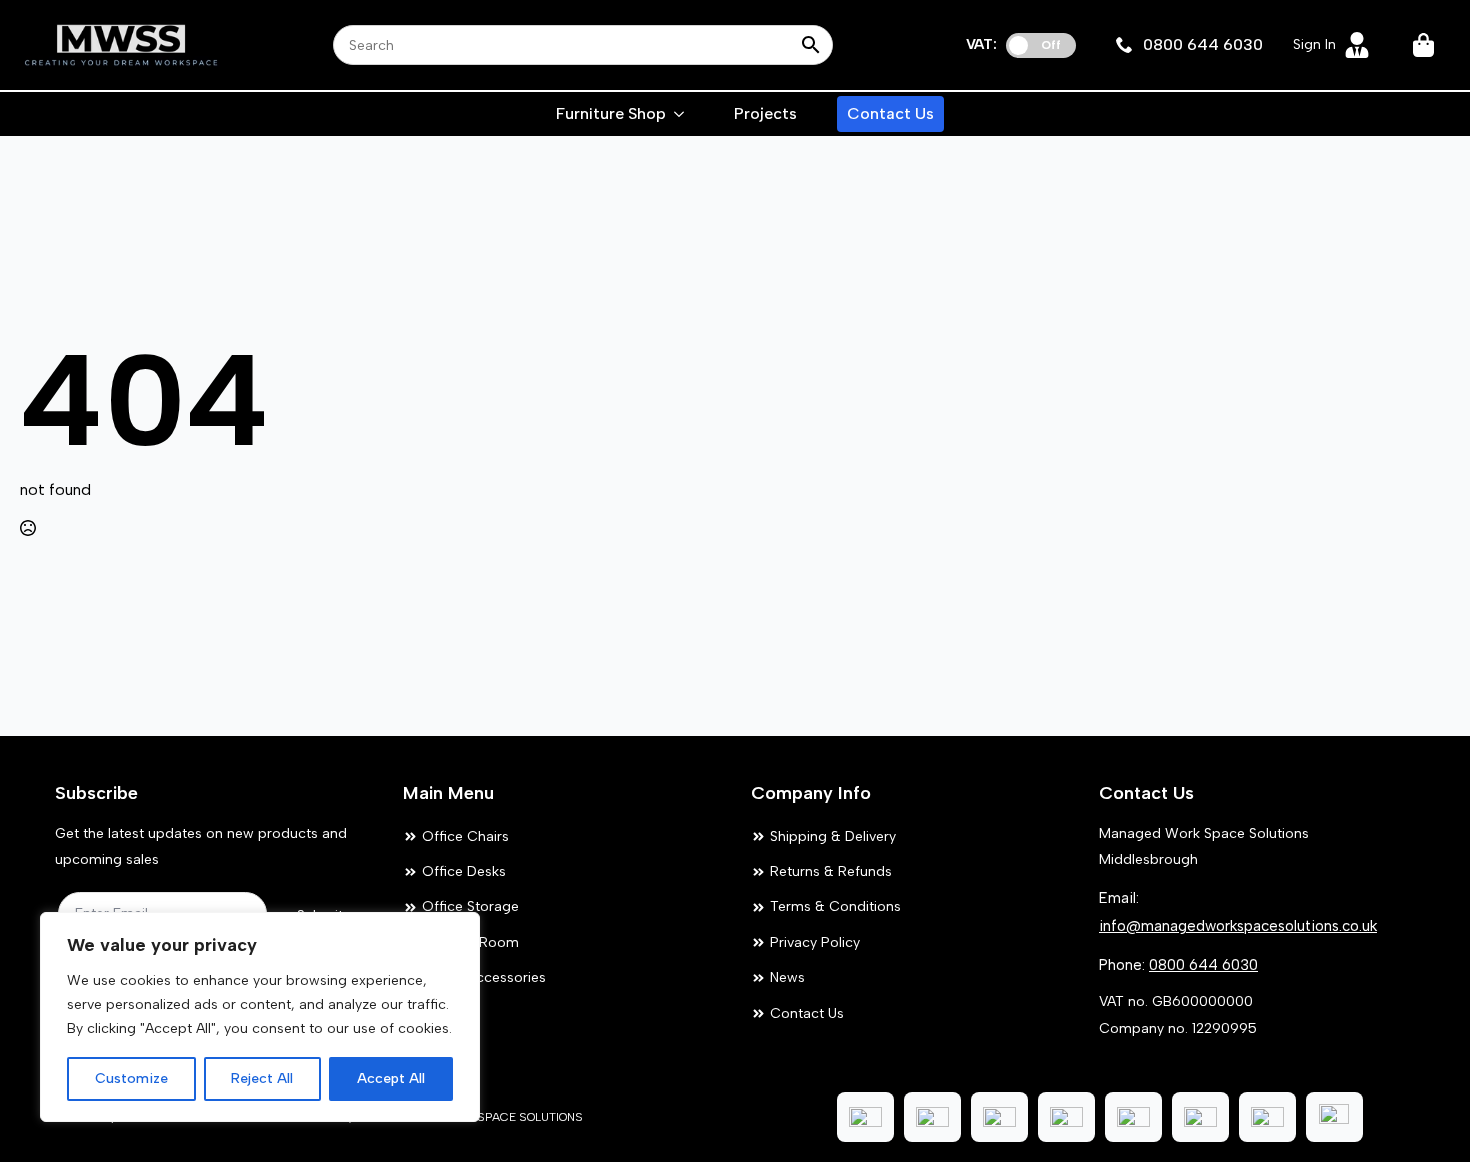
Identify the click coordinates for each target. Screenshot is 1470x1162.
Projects (765, 113)
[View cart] (1425, 45)
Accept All (391, 1078)
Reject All (262, 1078)
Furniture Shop (611, 113)
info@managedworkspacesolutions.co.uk (1238, 926)
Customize (131, 1078)
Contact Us (890, 113)
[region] (260, 1017)
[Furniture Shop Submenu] (680, 114)
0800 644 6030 (1203, 965)
